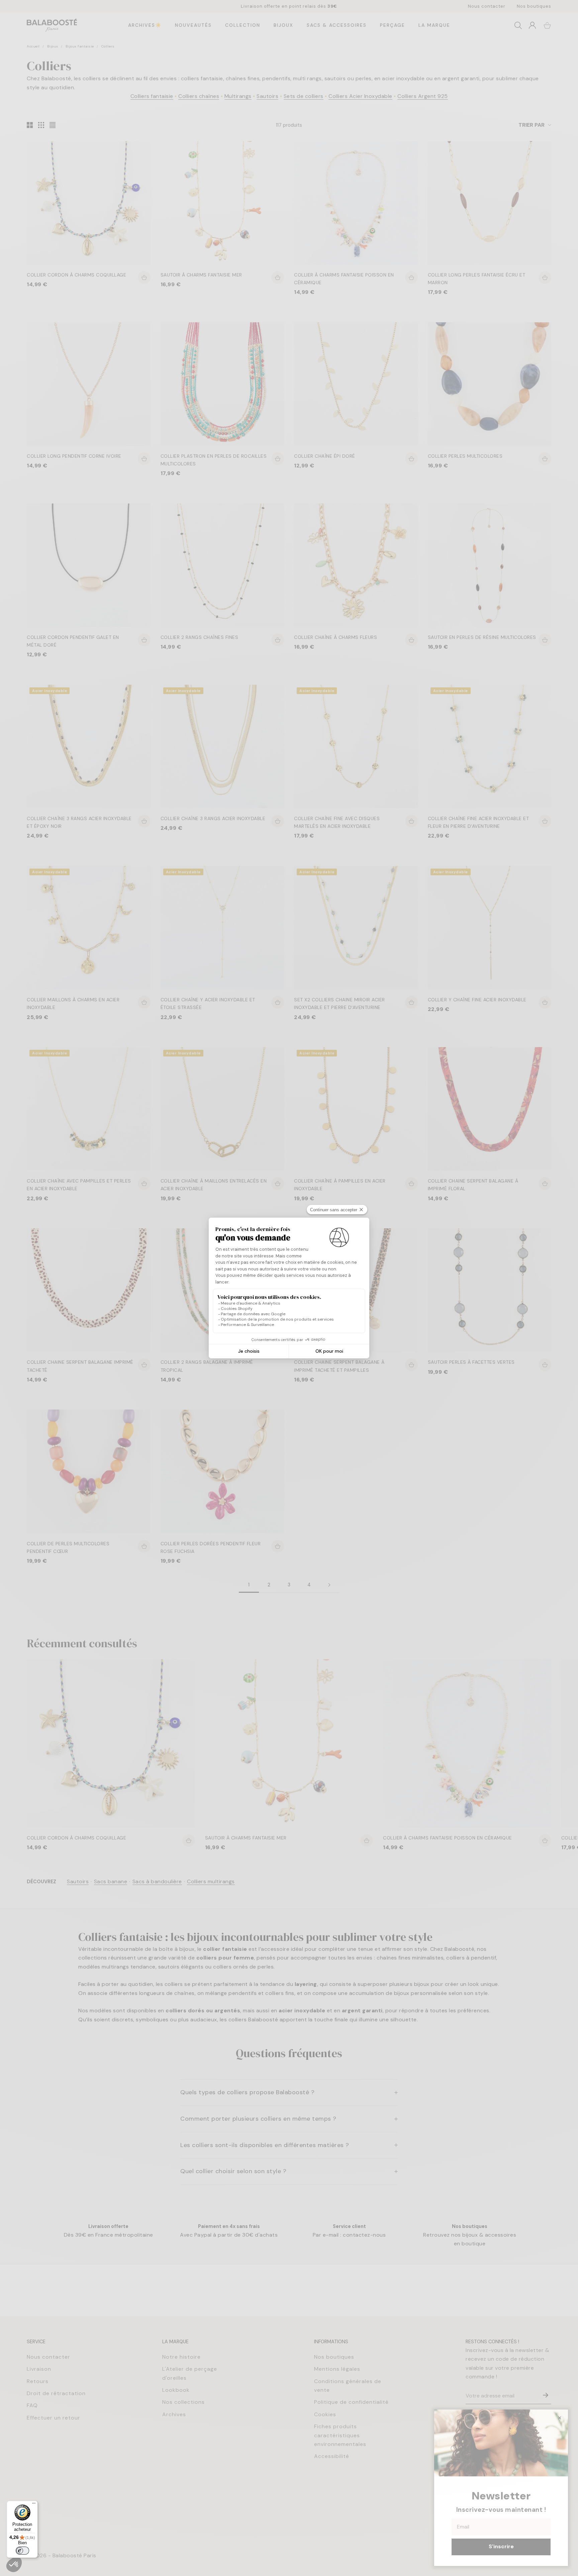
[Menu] (34, 2505)
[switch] (22, 2551)
